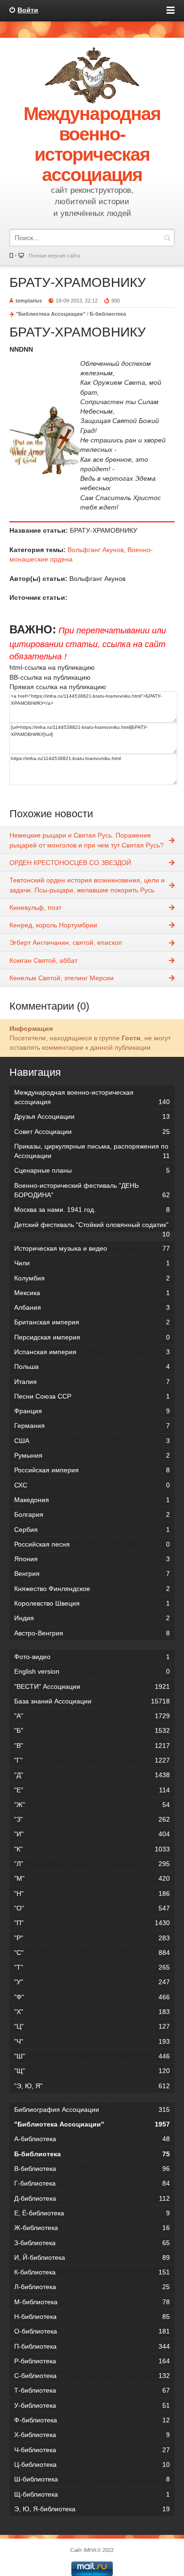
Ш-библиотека (92, 2479)
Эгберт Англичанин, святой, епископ (66, 942)
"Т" (92, 1967)
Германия (92, 1426)
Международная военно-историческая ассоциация (92, 1097)
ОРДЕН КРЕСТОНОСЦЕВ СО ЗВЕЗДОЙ (70, 863)
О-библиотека (92, 2331)
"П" (92, 1923)
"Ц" (92, 2026)
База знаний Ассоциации (92, 1701)
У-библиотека (92, 2405)
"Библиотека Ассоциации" (51, 314)
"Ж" (92, 1805)
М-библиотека (92, 2302)
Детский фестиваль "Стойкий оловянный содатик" (92, 1226)
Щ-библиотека (92, 2494)
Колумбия (92, 1278)
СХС (92, 1485)
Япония (92, 1559)
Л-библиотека (92, 2287)
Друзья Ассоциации (92, 1116)
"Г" (92, 1760)
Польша (92, 1366)
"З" (92, 1819)
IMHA (90, 2550)
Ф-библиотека (92, 2420)
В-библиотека (92, 2169)
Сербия (92, 1530)
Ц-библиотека (92, 2464)
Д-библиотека (92, 2198)
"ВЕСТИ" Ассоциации (92, 1686)
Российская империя (92, 1470)
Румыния (92, 1455)
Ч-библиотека (92, 2450)
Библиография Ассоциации (92, 2109)
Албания (92, 1307)
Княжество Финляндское (92, 1589)
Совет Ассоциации (92, 1132)
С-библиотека (92, 2376)
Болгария (92, 1514)
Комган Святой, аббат (43, 960)
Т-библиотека (92, 2390)
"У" (92, 1982)
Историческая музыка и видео (92, 1248)
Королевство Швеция (92, 1603)
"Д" (92, 1775)
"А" (92, 1716)
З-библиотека (92, 2243)
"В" (92, 1746)
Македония (92, 1500)
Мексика (92, 1293)
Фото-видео (92, 1657)
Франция (92, 1411)
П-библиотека (92, 2346)
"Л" (92, 1864)
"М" (92, 1878)
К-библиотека (92, 2272)
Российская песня (92, 1544)
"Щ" (92, 2071)
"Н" (92, 1893)
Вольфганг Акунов (96, 550)
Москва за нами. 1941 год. (92, 1210)
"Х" (92, 2012)
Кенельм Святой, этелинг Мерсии (62, 978)
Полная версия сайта (54, 256)
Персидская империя (92, 1337)
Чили (92, 1263)
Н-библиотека (92, 2317)
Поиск (167, 238)
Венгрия (92, 1573)
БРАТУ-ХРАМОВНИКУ (78, 282)
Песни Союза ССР (92, 1396)
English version (92, 1671)
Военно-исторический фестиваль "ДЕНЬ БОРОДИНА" (92, 1190)
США (92, 1441)
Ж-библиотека (92, 2228)
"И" (92, 1834)
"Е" (92, 1790)
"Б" (92, 1730)
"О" (92, 1908)
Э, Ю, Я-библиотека (92, 2509)
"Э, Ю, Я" (92, 2086)
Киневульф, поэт (35, 908)
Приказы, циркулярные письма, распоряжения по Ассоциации (92, 1151)
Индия (92, 1618)
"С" (92, 1953)
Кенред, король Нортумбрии (53, 925)
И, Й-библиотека (92, 2257)
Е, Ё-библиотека (92, 2213)
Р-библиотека (92, 2361)
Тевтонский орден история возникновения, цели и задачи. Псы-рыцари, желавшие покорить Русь (87, 885)
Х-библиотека (92, 2435)
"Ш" (92, 2056)
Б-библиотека (108, 314)
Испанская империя (92, 1352)
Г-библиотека (92, 2183)
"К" (92, 1849)
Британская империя (92, 1322)
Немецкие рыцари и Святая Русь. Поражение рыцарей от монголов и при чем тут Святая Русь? (87, 840)
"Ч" (92, 2041)
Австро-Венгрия (92, 1633)
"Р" (92, 1938)
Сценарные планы (92, 1170)
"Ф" (92, 1997)
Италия (92, 1382)
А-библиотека (92, 2139)
